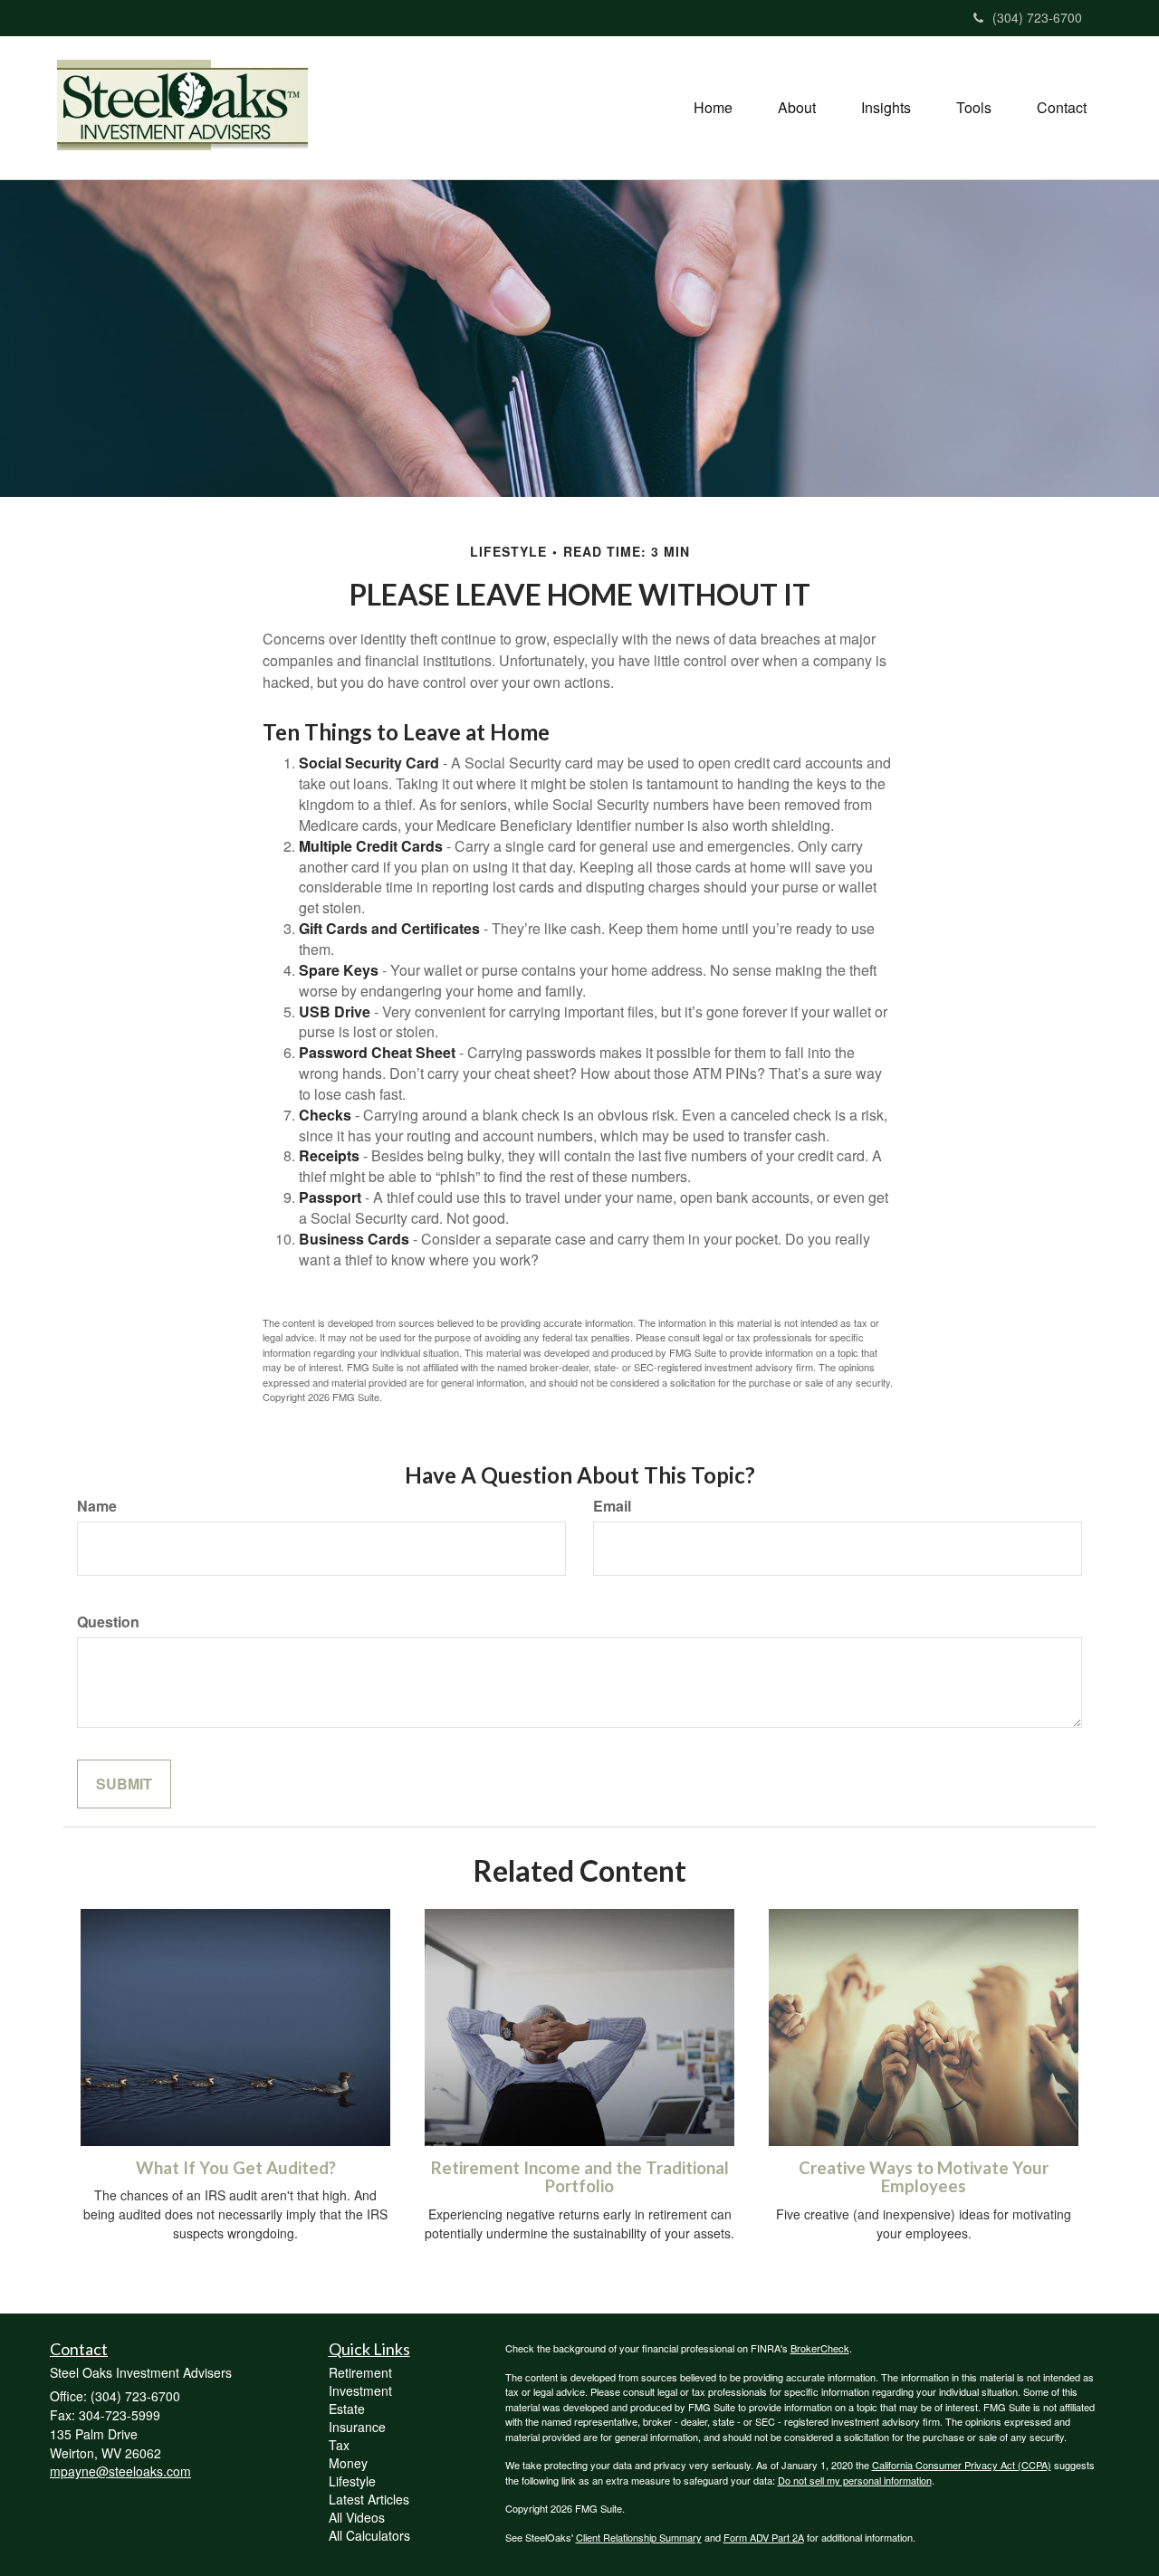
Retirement (360, 2372)
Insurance (357, 2427)
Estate (347, 2409)
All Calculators (369, 2535)
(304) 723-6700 (1037, 17)
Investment (360, 2390)
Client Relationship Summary (639, 2537)
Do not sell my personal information (855, 2480)
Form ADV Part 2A (764, 2537)
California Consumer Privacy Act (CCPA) (962, 2465)
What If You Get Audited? (236, 2168)
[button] (797, 108)
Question (108, 1622)
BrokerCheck (820, 2348)
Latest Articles (369, 2499)
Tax (339, 2445)
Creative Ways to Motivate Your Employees (924, 2177)
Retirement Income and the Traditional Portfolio (580, 2177)
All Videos (357, 2517)
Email (612, 1506)
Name (97, 1506)
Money (348, 2463)
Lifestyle (352, 2481)
